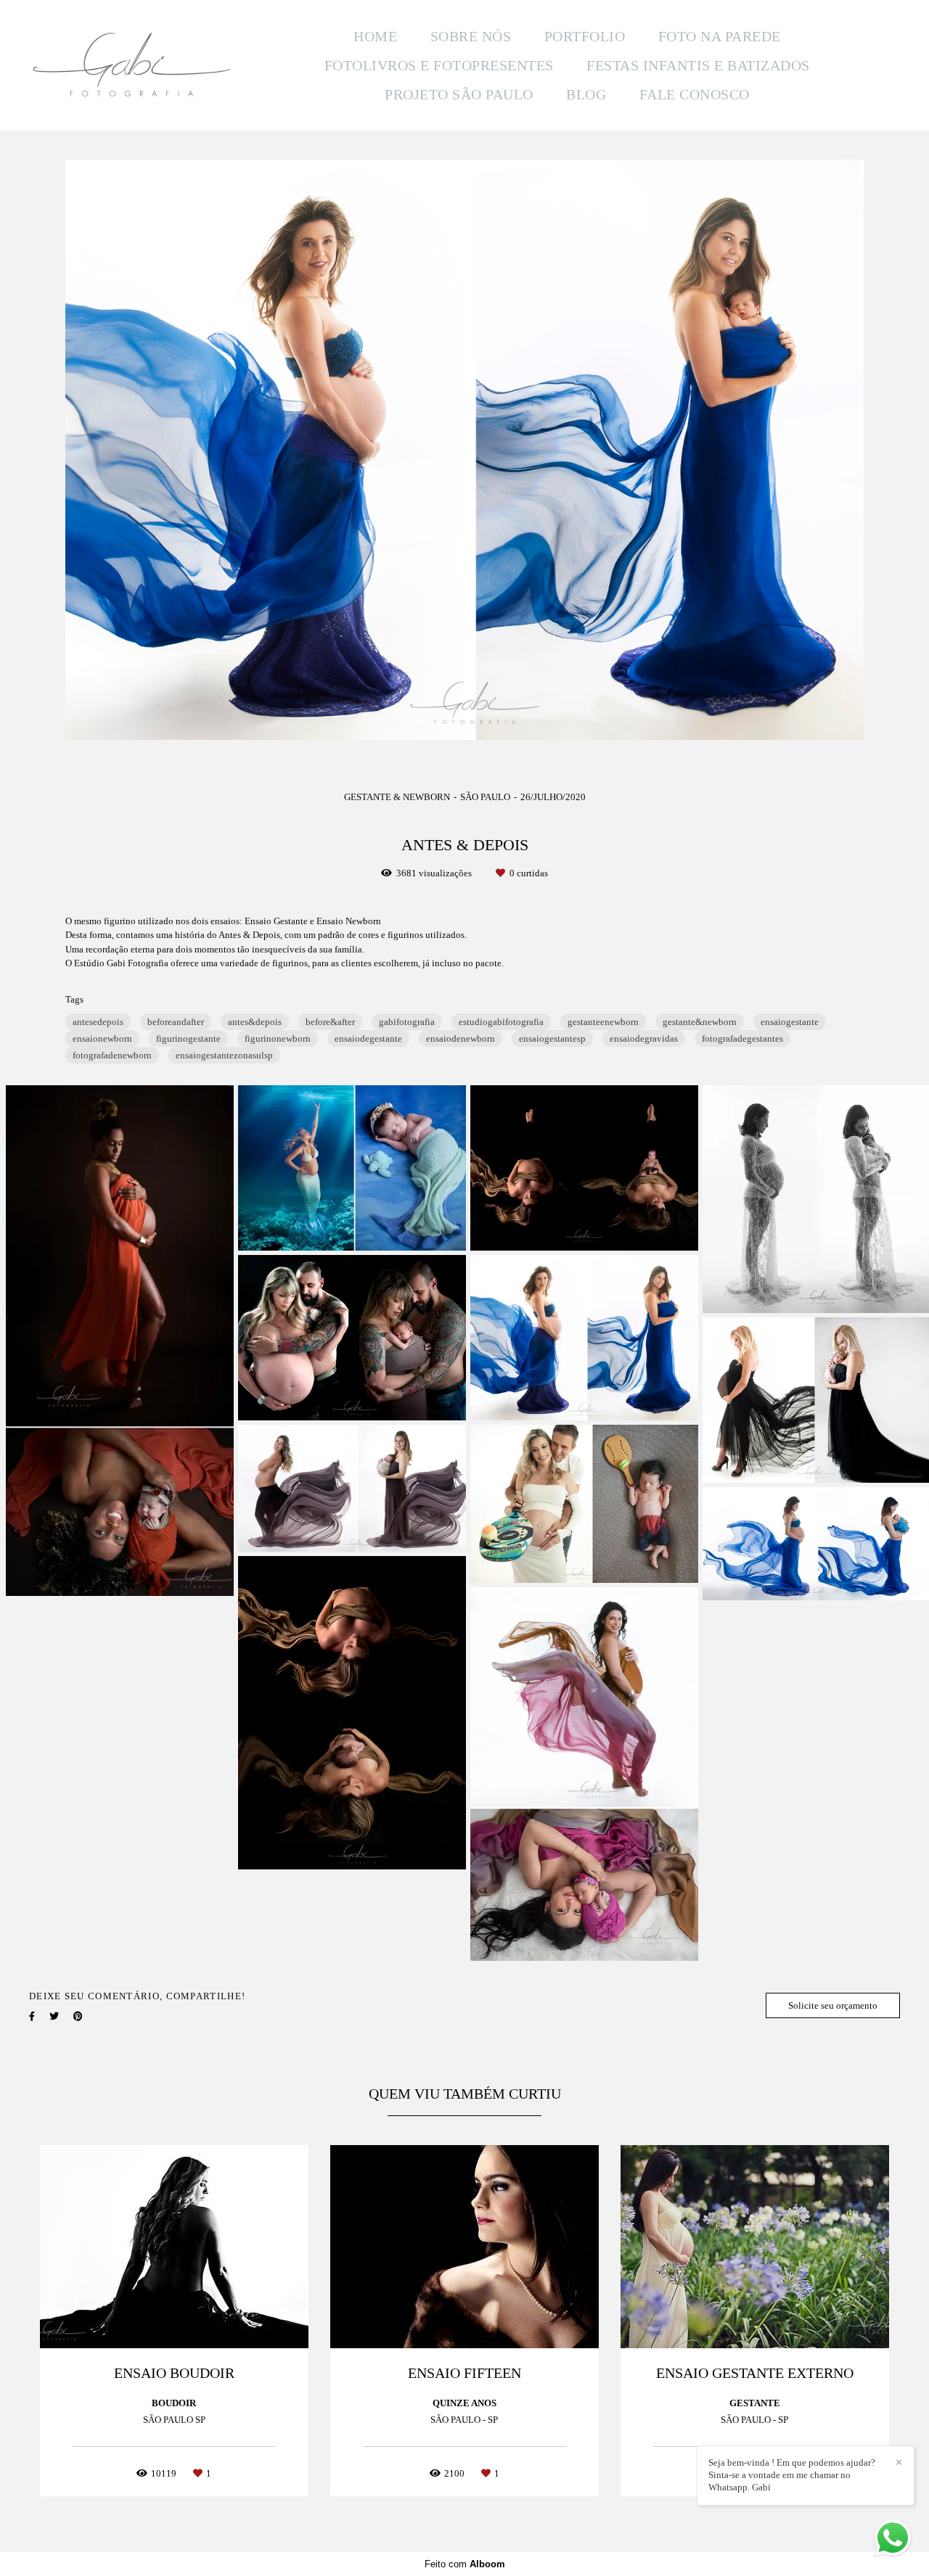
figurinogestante (188, 1038)
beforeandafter (176, 1022)
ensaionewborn (102, 1038)
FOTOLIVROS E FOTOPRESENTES (439, 65)
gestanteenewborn (603, 1022)
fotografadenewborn (112, 1055)
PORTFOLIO (585, 36)
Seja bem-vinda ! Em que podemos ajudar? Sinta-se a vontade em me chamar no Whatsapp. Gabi (792, 2475)
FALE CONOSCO (695, 94)
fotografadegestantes (742, 1038)
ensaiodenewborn (461, 1038)
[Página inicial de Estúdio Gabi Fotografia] (132, 66)
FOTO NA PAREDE (720, 36)
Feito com (465, 2564)
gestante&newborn (700, 1022)
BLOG (586, 94)
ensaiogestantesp (552, 1038)
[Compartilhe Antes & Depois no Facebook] (32, 2016)
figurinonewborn (278, 1038)
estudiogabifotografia (501, 1022)
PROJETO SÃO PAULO (459, 94)
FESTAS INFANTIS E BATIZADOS (698, 65)
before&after (330, 1022)
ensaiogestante (790, 1022)
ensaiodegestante (368, 1038)
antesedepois (98, 1022)
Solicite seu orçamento (833, 2005)
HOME (375, 36)
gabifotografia (407, 1022)
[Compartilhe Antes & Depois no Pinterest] (78, 2016)
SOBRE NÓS (471, 36)
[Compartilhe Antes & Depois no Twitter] (54, 2016)
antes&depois (255, 1022)
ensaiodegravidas (644, 1038)
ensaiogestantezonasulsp (224, 1055)
